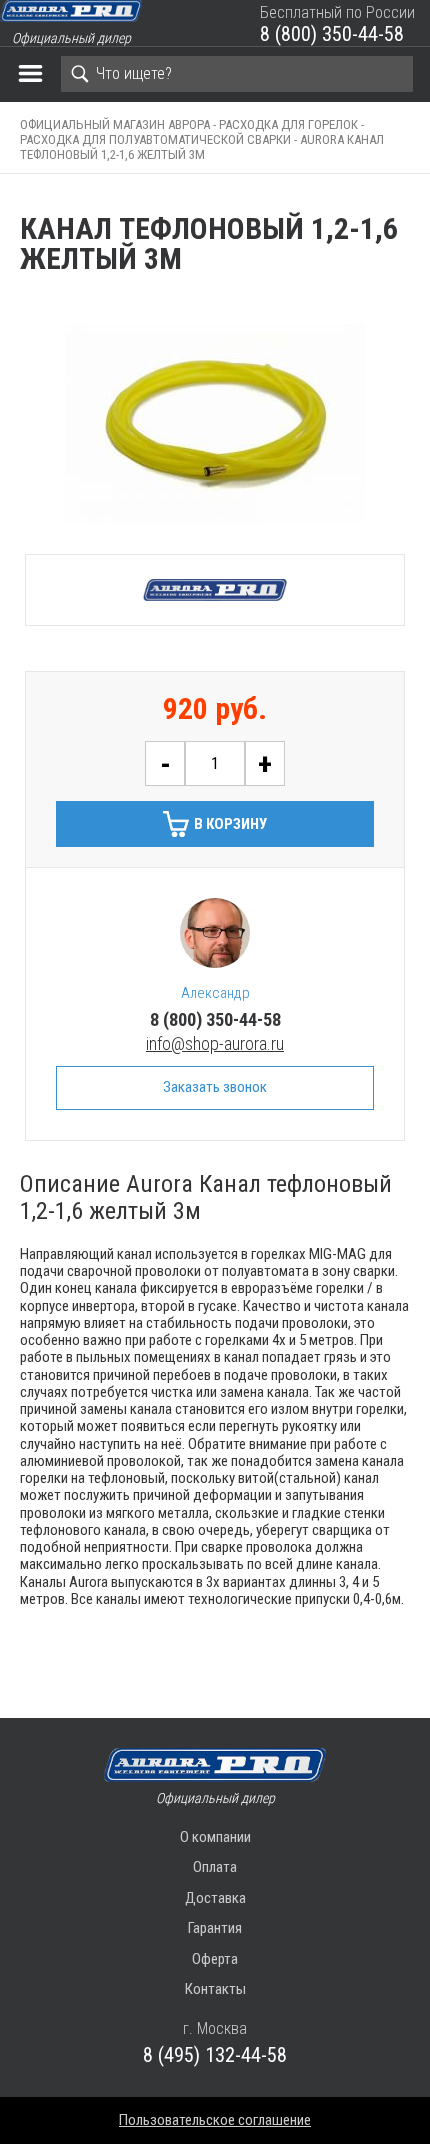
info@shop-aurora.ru (215, 1043)
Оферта (215, 1959)
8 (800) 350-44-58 (332, 34)
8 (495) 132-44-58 (215, 2055)
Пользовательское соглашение (215, 2120)
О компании (215, 1837)
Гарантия (215, 1928)
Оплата (215, 1867)
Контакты (215, 1989)
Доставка (215, 1898)
